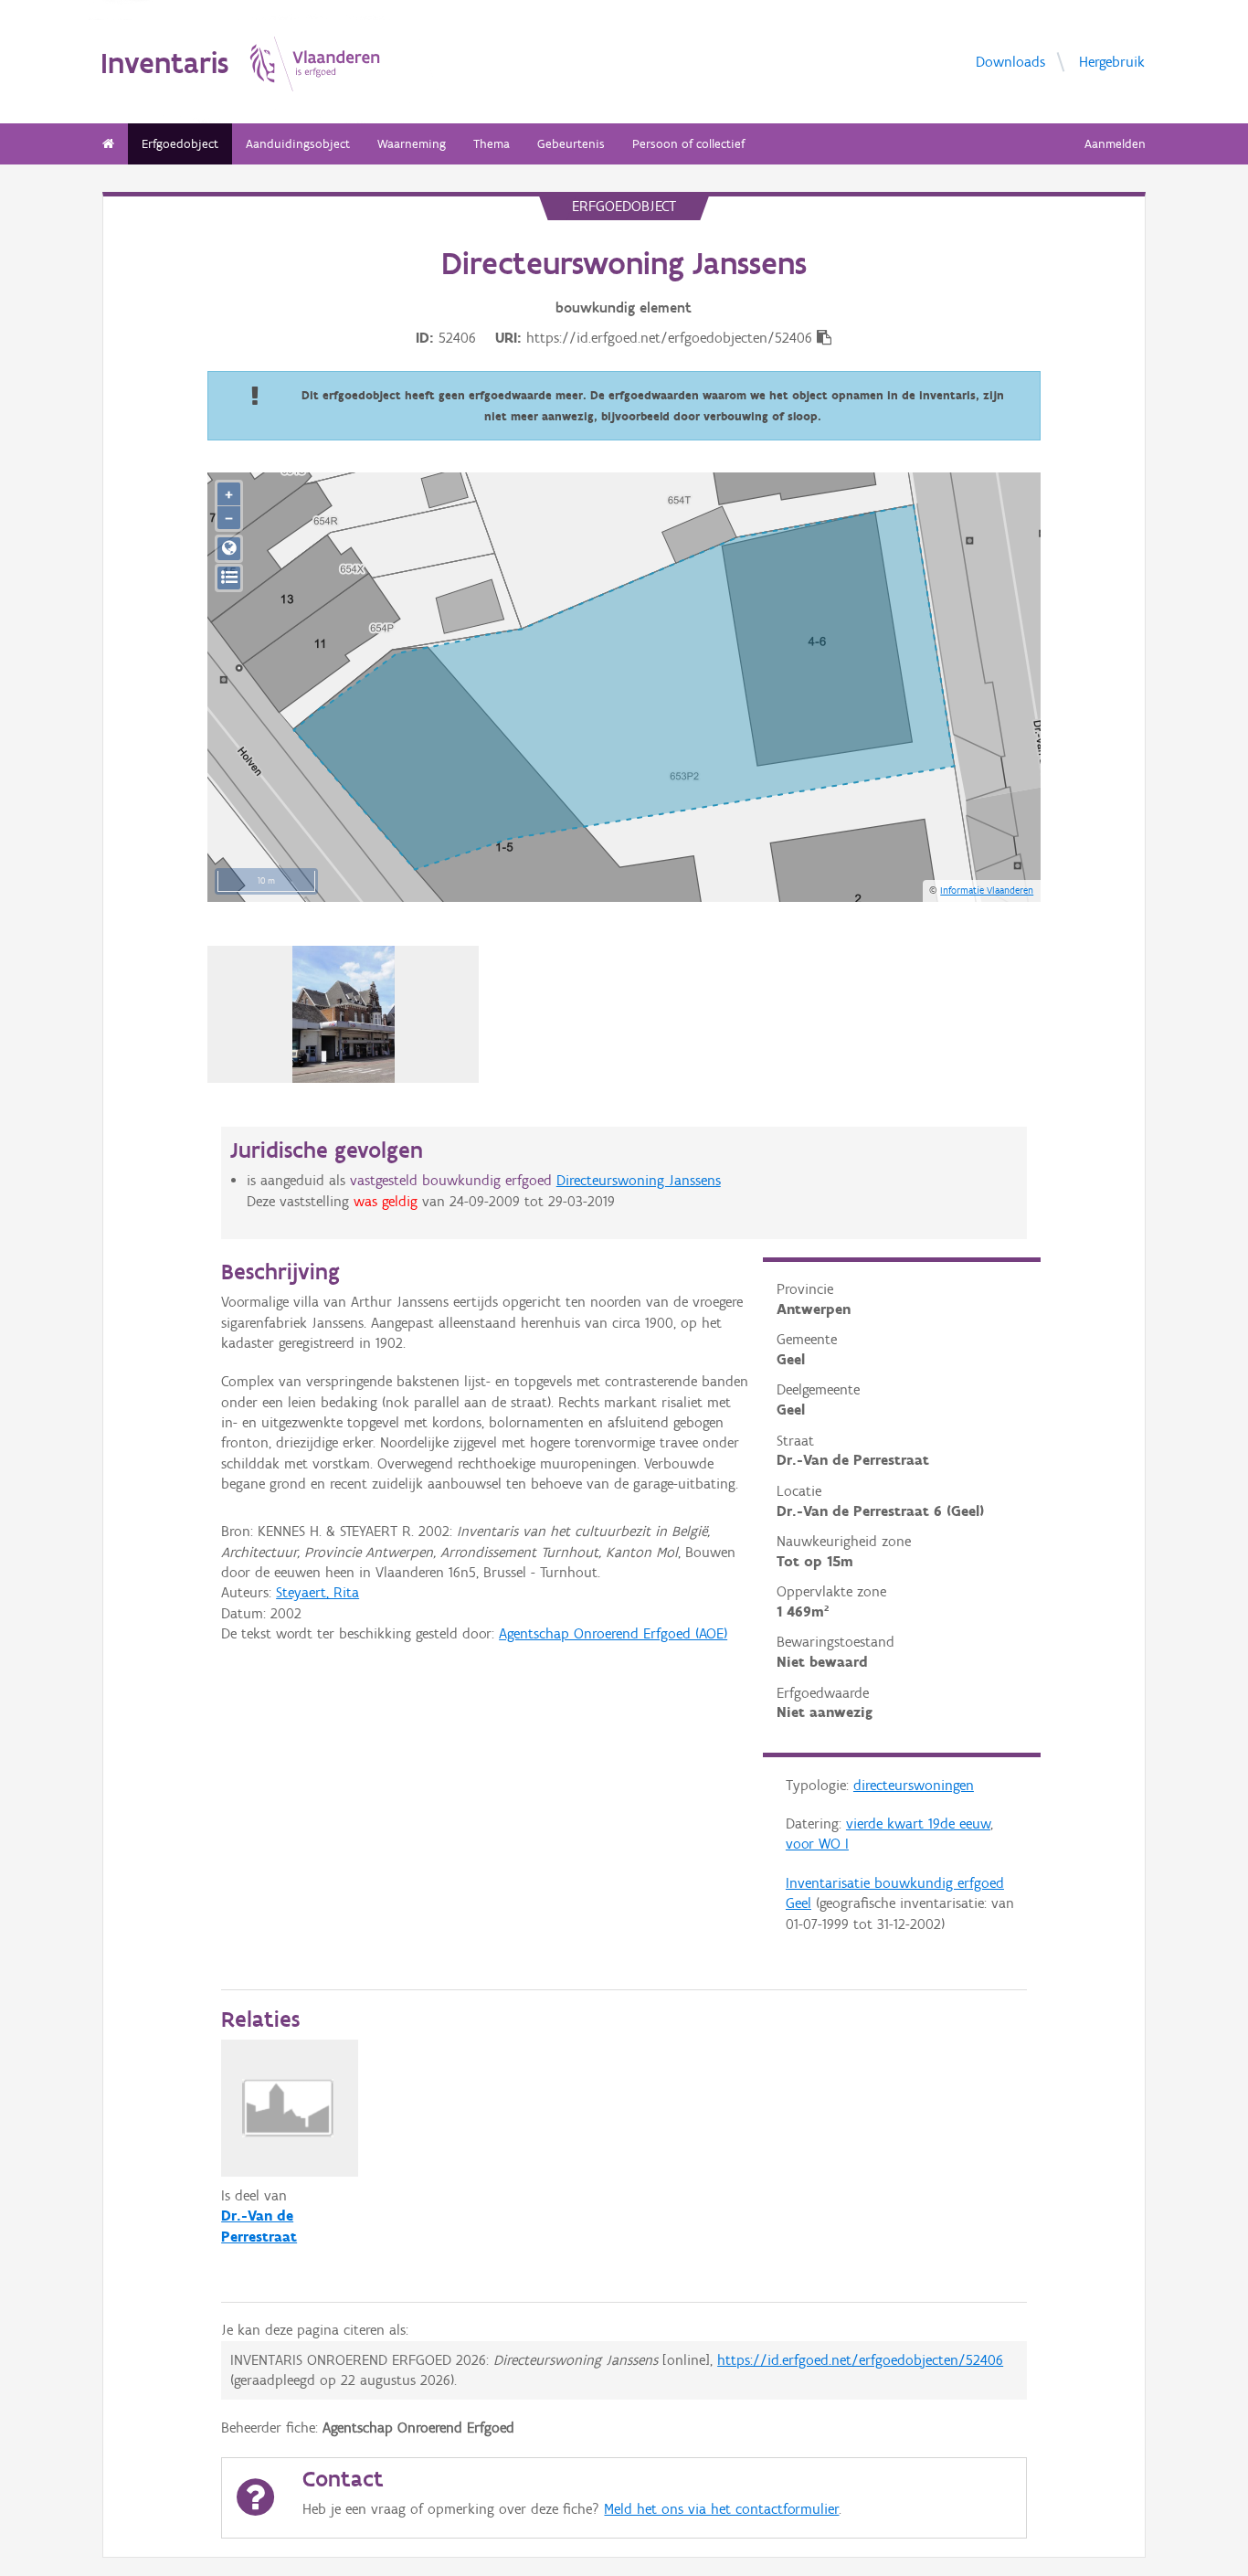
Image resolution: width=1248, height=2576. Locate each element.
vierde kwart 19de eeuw (918, 1823)
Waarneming (412, 144)
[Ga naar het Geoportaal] (229, 549)
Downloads (1010, 61)
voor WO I (817, 1844)
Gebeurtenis (571, 144)
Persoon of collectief (688, 144)
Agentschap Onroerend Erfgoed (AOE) (613, 1633)
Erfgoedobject (180, 144)
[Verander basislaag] (229, 578)
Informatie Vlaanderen (987, 890)
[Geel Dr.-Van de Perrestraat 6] (344, 1014)
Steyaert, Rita (317, 1592)
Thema (492, 144)
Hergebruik (1112, 61)
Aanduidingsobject (298, 144)
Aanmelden (1115, 144)
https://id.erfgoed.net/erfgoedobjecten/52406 (860, 2360)
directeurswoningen (914, 1785)
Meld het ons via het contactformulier (721, 2509)
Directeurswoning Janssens (639, 1180)
